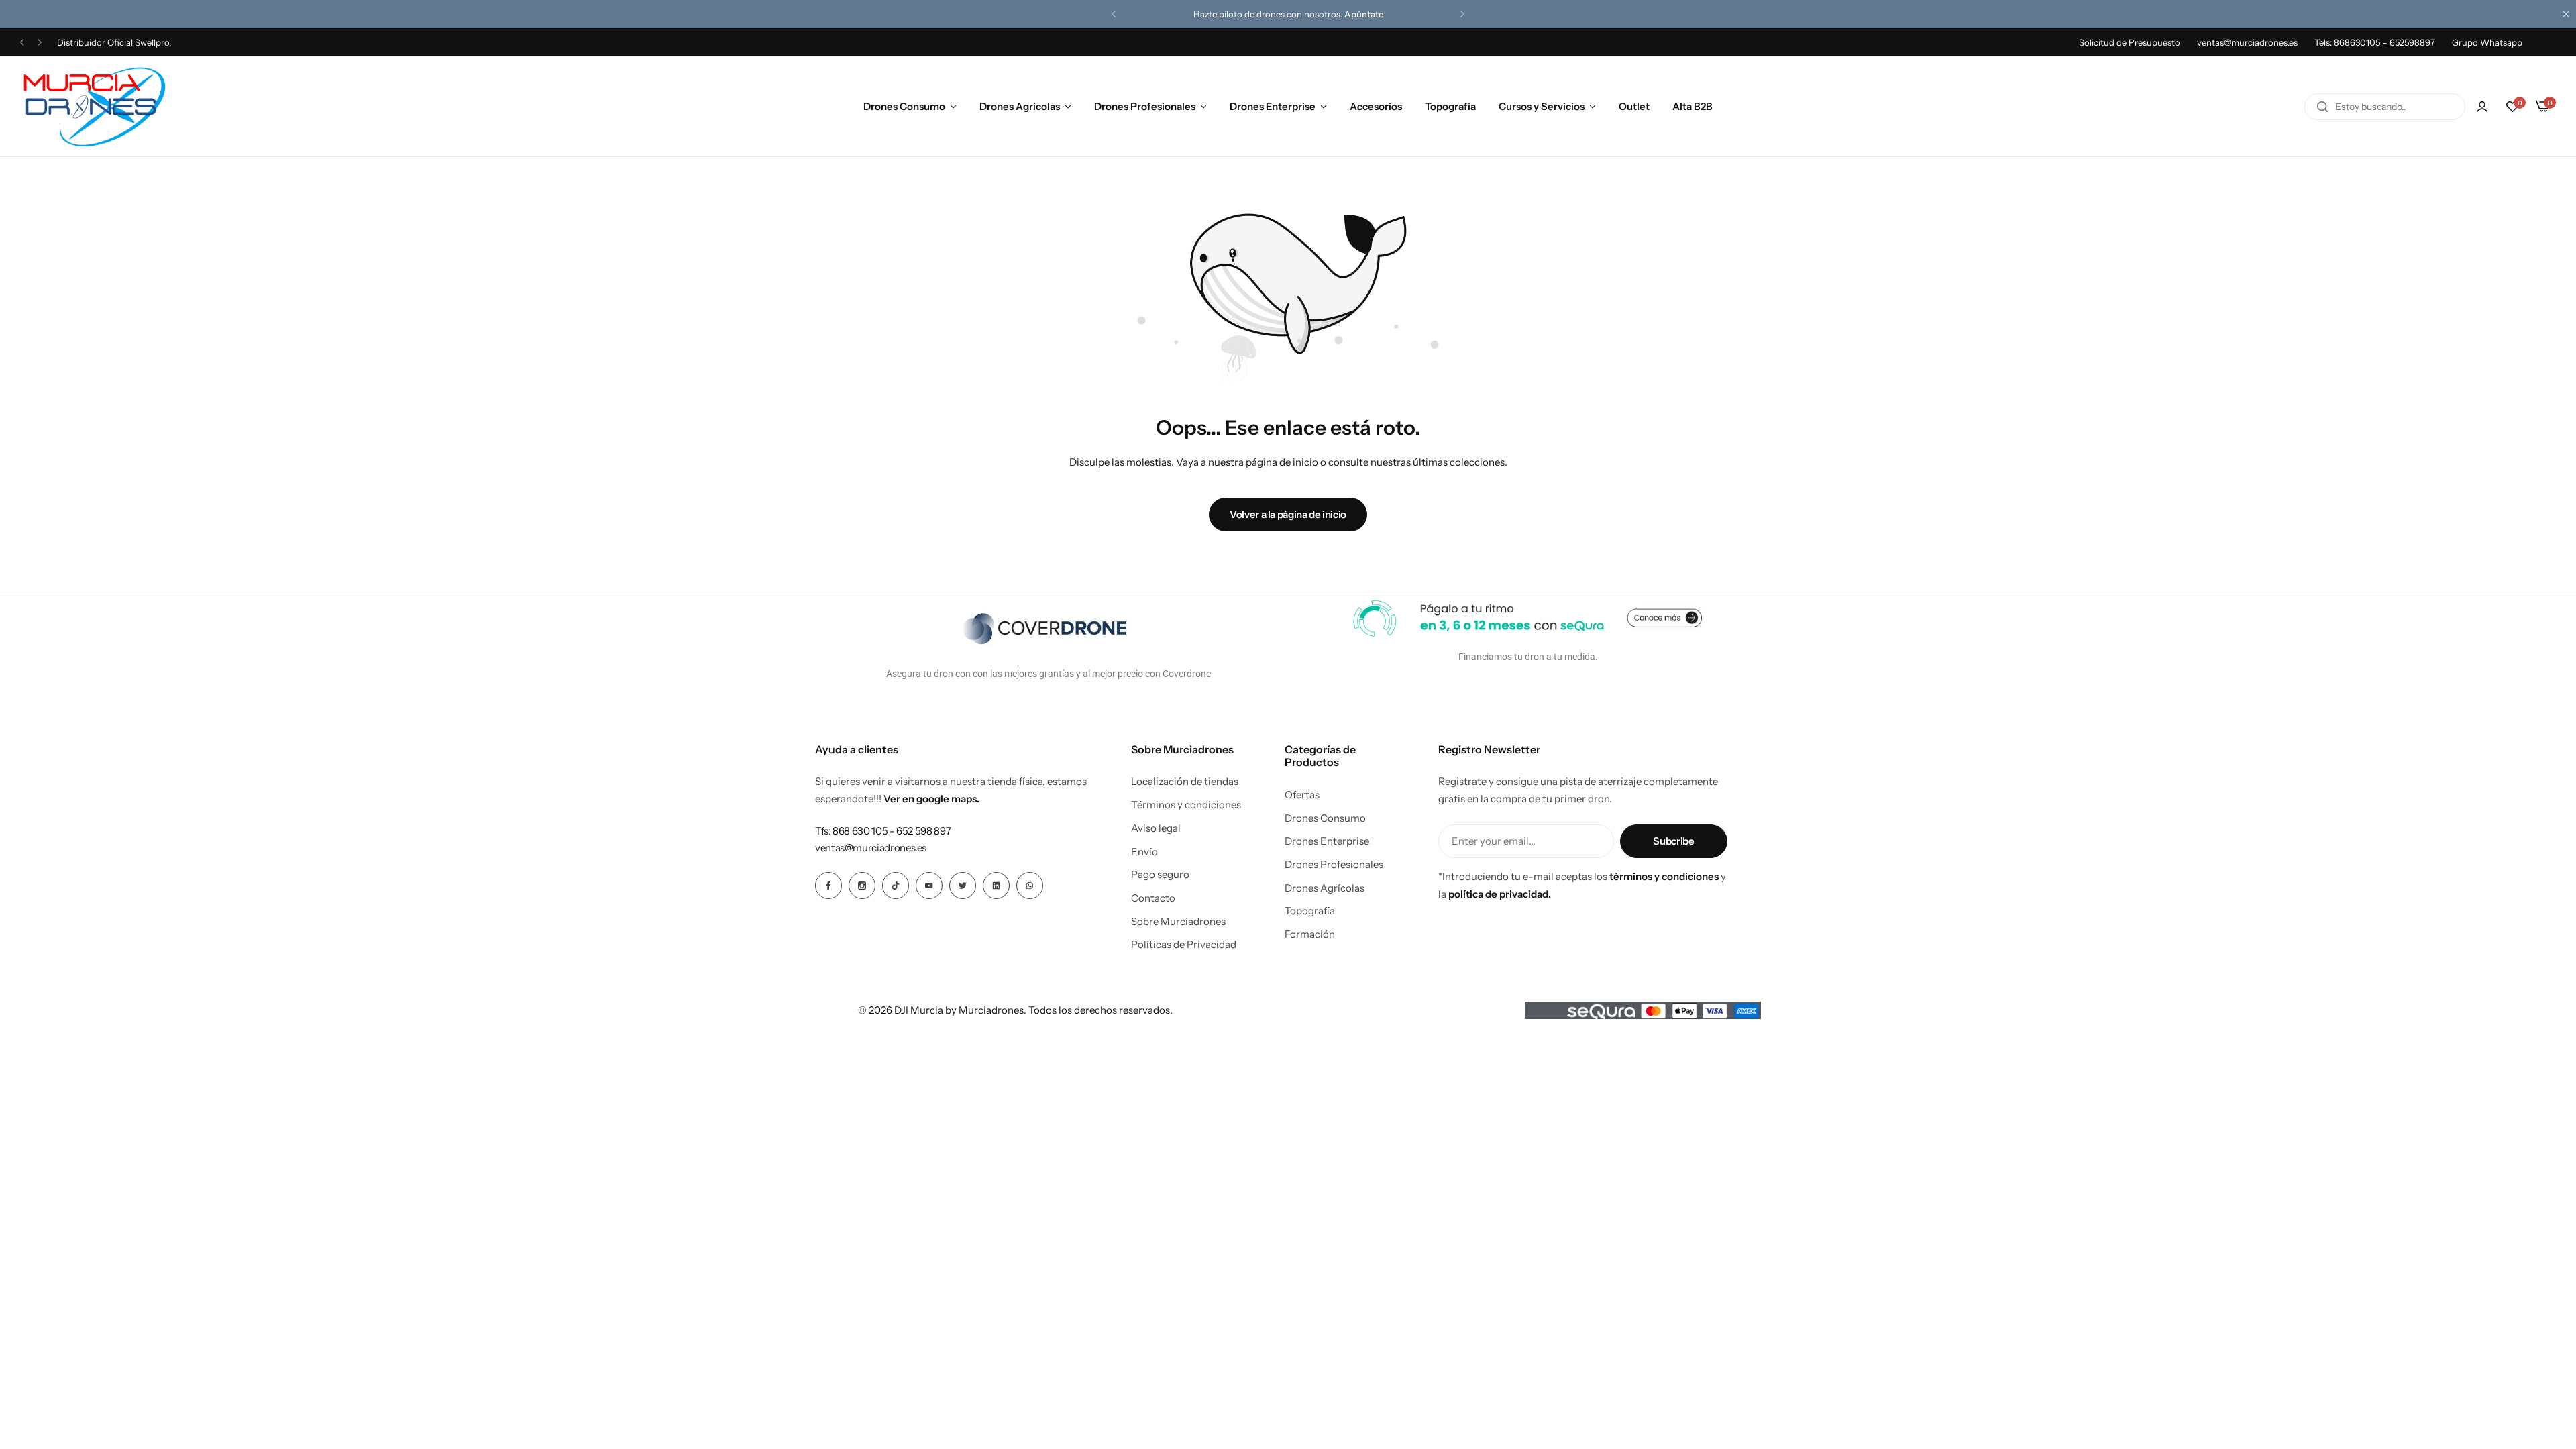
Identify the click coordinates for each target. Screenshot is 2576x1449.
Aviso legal (1156, 828)
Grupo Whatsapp (2487, 42)
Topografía (1450, 106)
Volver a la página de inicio (1288, 514)
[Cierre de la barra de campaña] (2566, 14)
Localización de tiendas (1185, 782)
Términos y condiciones (1186, 805)
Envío (1144, 852)
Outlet (1634, 106)
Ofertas (1302, 795)
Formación (1310, 934)
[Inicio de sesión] (2482, 107)
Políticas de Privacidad (1184, 945)
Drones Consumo (904, 106)
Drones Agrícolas (1020, 106)
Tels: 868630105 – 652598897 (2375, 42)
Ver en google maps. (931, 799)
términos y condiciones (1664, 876)
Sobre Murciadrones (1178, 922)
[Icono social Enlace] (828, 885)
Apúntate (1364, 14)
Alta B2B (1693, 106)
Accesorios (1376, 106)
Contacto (1153, 898)
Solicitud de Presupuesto (2130, 42)
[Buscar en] (2322, 107)
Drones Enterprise (1273, 106)
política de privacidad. (1500, 894)
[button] (1114, 14)
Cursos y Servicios (1542, 106)
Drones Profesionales (1145, 106)
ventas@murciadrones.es (2247, 42)
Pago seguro (1160, 875)
